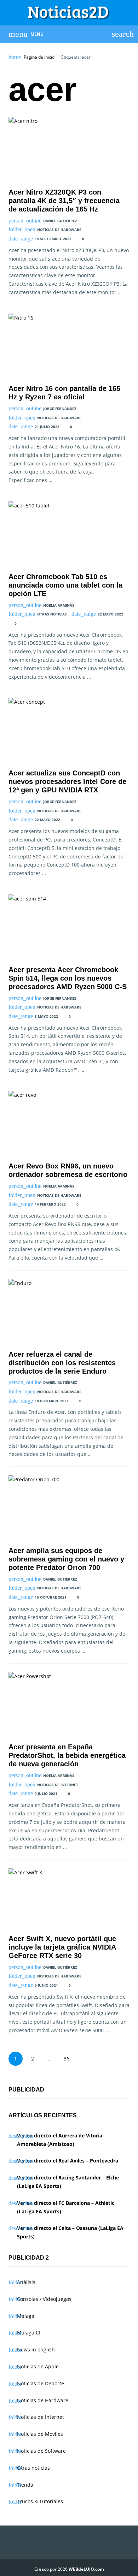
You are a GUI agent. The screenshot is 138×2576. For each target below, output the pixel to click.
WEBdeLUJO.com (86, 2569)
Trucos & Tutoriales (40, 2501)
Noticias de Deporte (41, 2383)
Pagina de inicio (39, 57)
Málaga (26, 2316)
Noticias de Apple (38, 2366)
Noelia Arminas (59, 605)
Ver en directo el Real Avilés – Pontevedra (68, 2161)
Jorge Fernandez (60, 409)
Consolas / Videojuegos (44, 2299)
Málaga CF (29, 2333)
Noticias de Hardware (59, 230)
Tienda (25, 2485)
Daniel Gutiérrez (60, 221)
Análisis (26, 2282)
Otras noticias (52, 614)
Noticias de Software (41, 2451)
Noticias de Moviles (40, 2434)
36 (67, 2059)
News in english (36, 2349)
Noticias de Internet (58, 1785)
